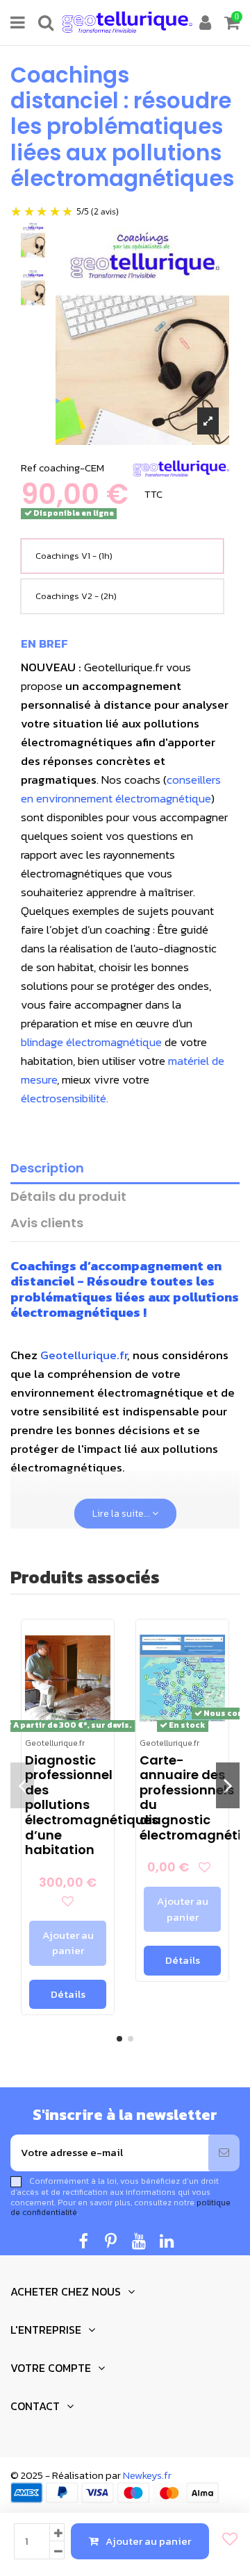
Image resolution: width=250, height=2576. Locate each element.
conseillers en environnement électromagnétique (121, 789)
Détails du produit (68, 1197)
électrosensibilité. (65, 1098)
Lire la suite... (122, 1514)
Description (47, 1169)
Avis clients (47, 1223)
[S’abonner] (224, 2153)
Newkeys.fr (147, 2475)
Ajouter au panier (148, 2541)
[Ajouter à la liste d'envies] (226, 2540)
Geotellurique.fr (84, 1355)
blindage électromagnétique (91, 1042)
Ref (29, 468)
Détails (68, 1994)
